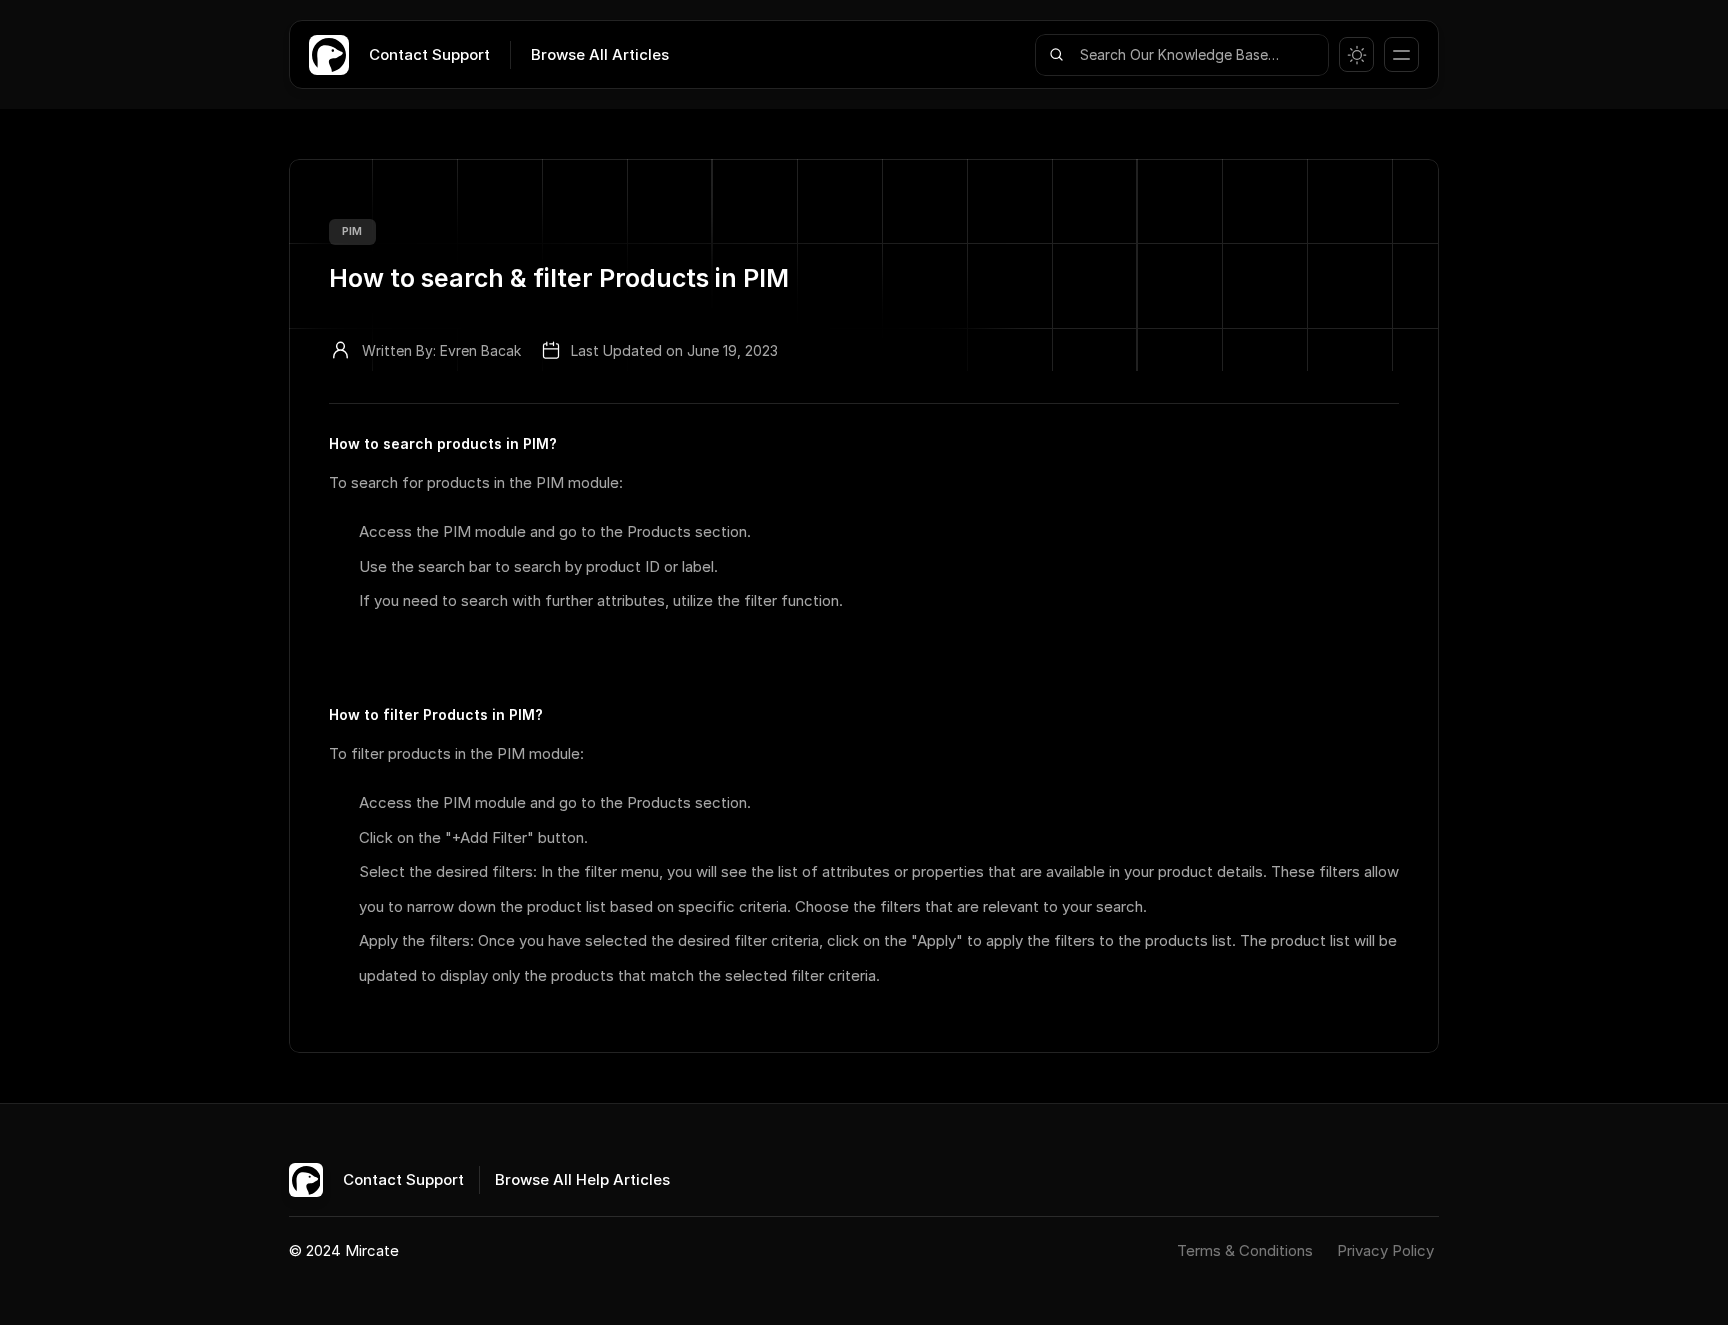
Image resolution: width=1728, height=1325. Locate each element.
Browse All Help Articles (582, 1179)
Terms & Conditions (1247, 1250)
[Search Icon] (1182, 55)
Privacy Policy (1385, 1250)
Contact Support (429, 54)
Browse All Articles (600, 54)
